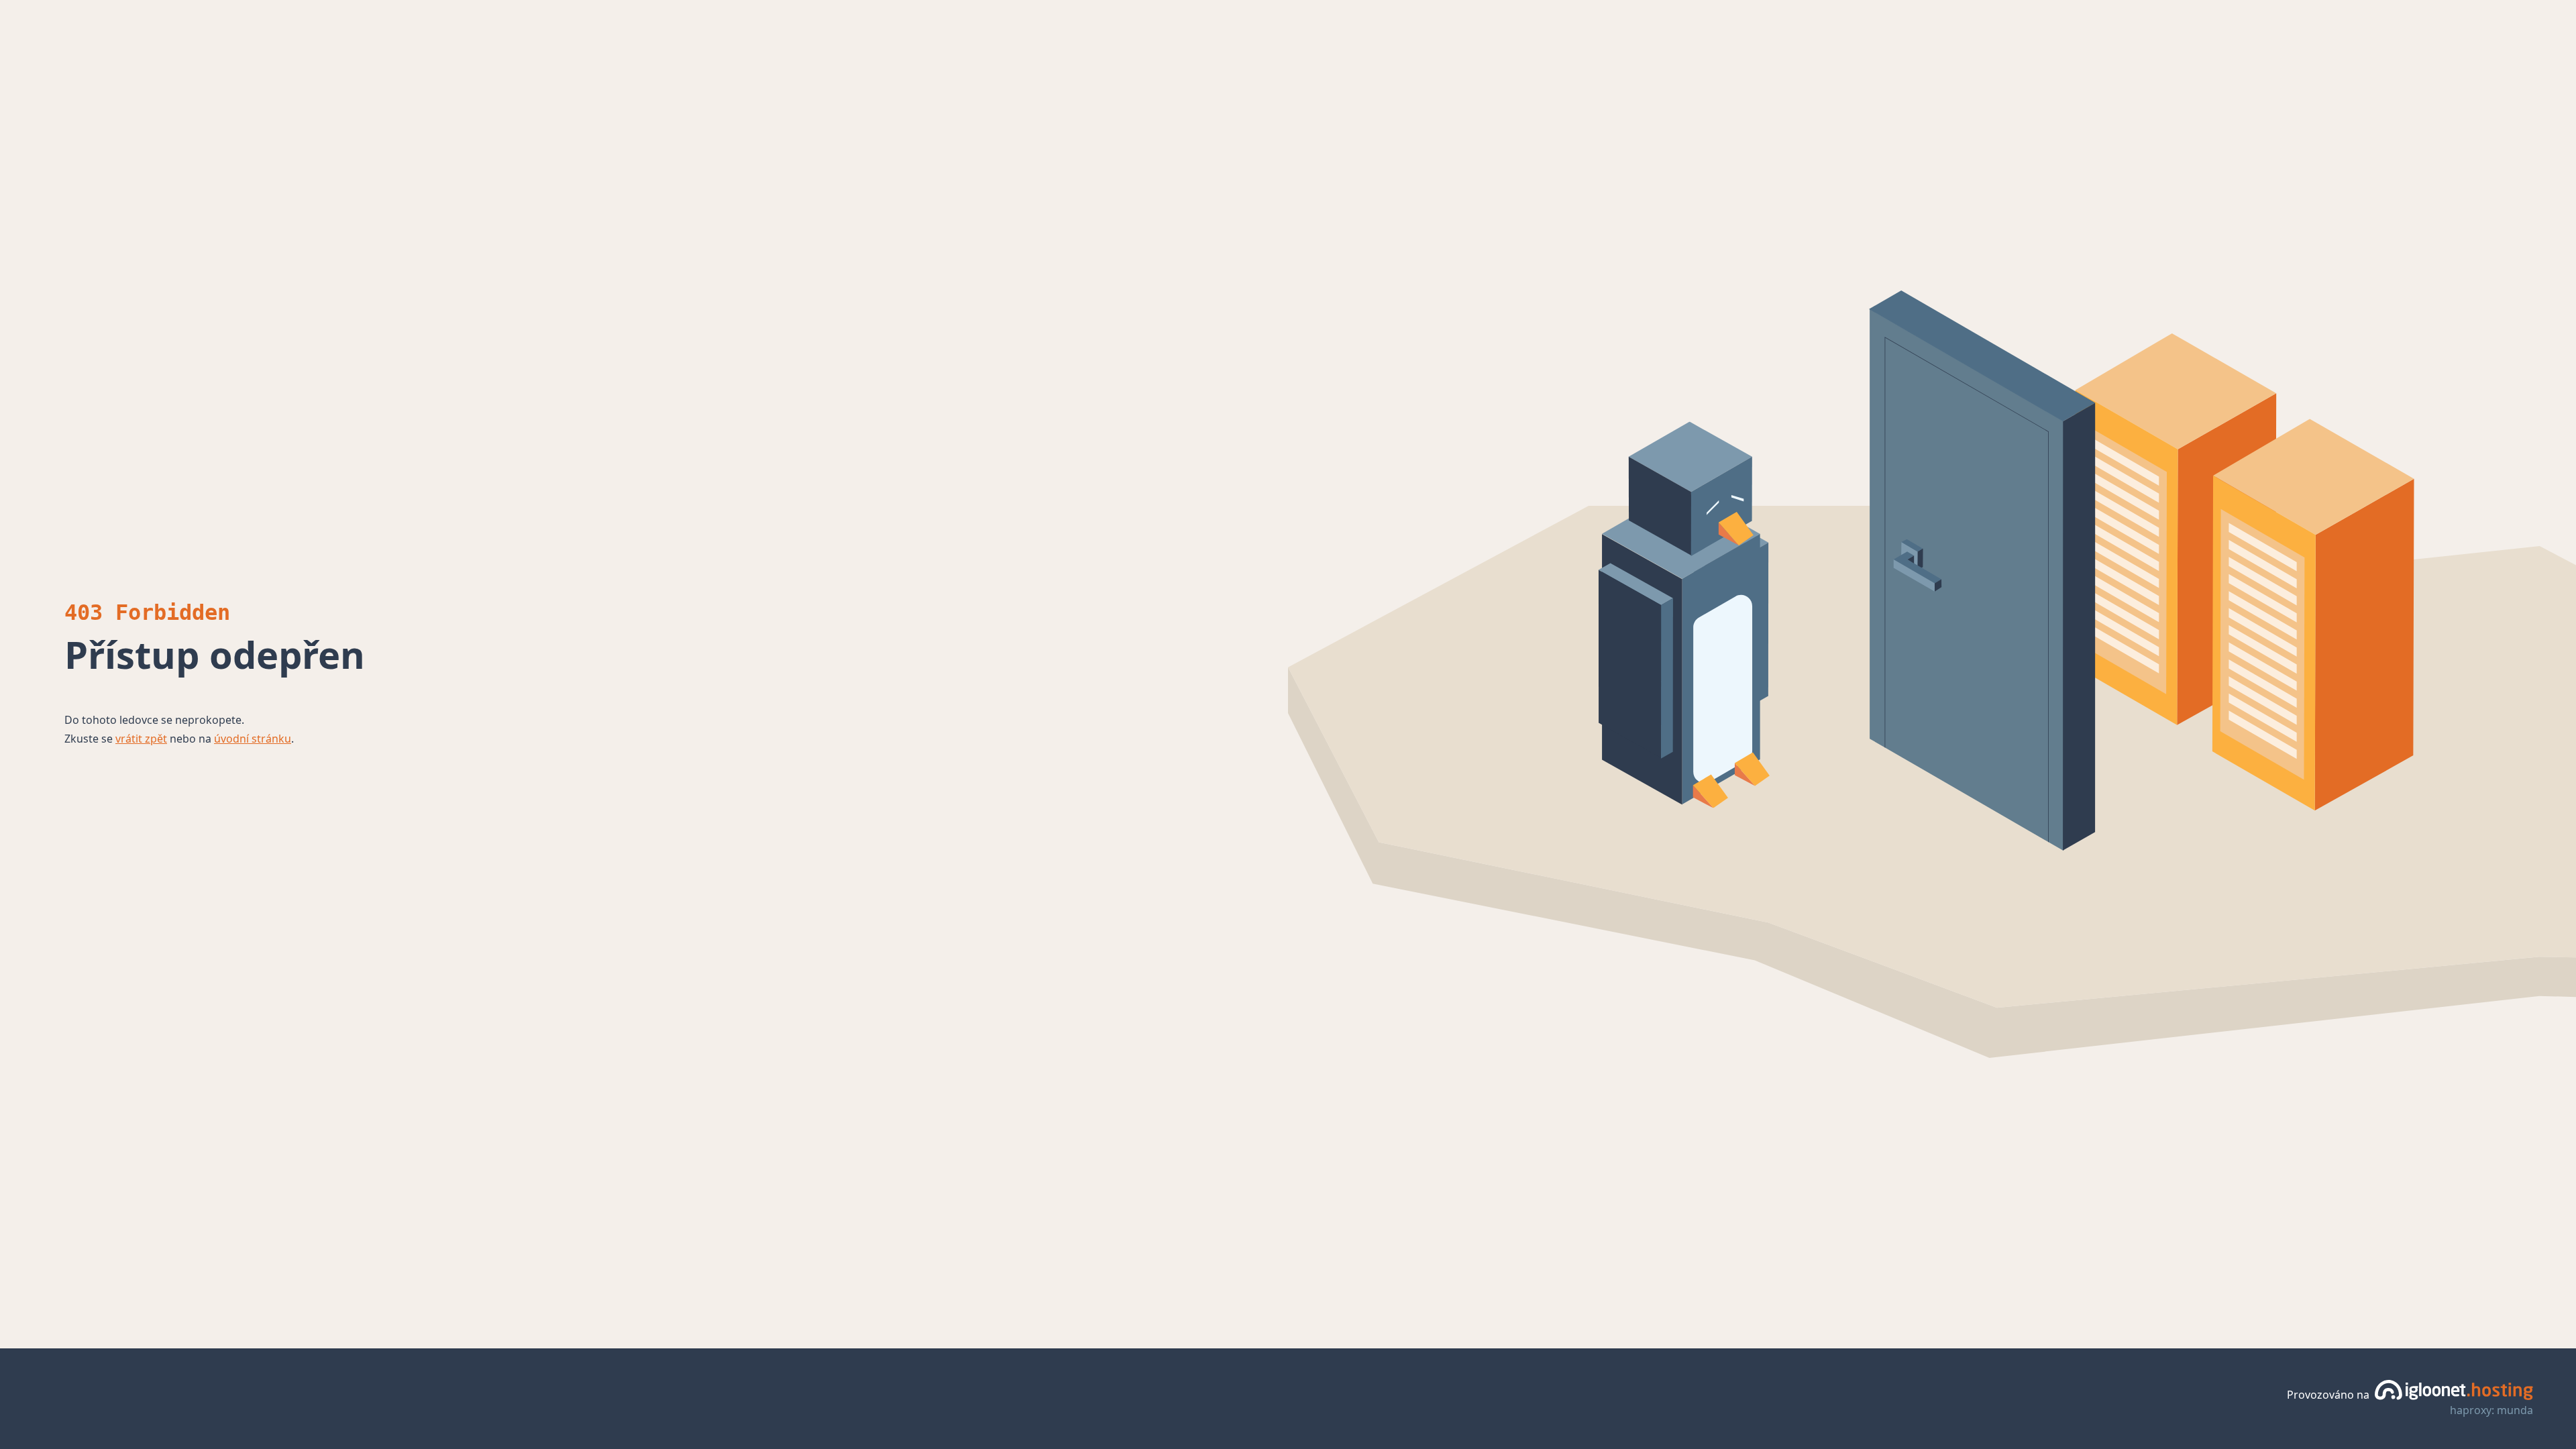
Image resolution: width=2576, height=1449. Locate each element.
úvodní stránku (253, 739)
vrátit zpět (141, 739)
